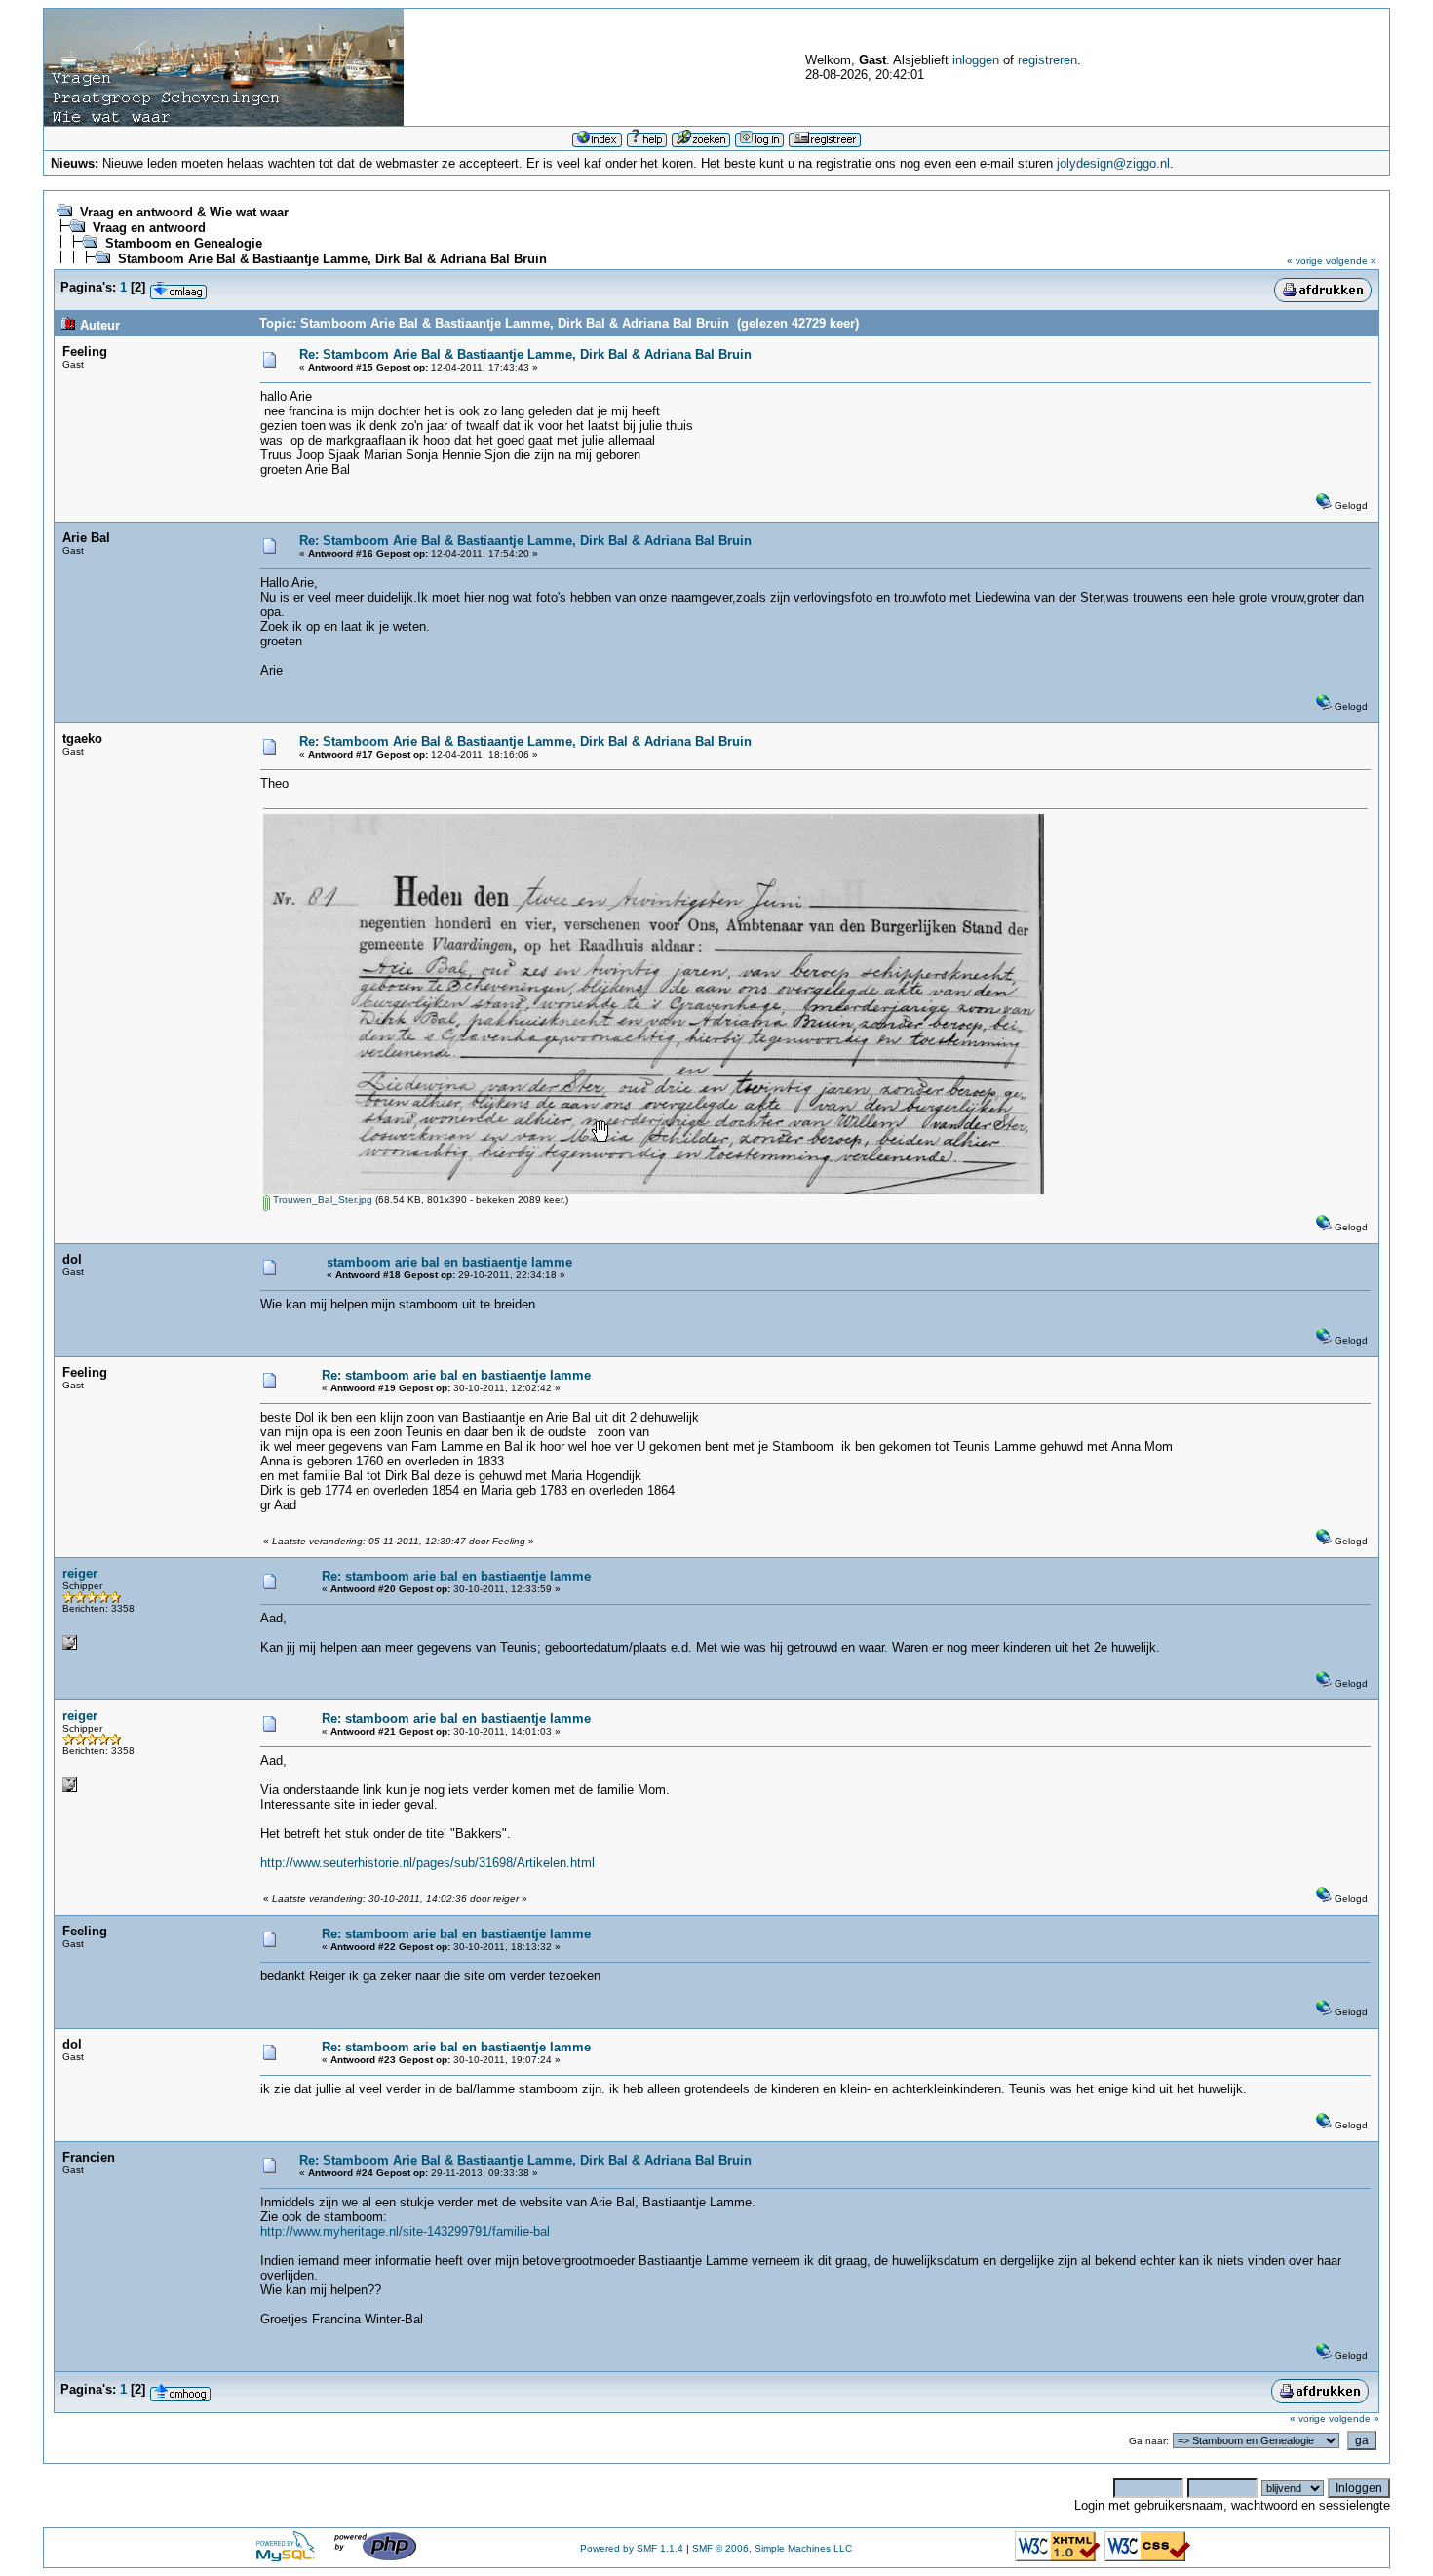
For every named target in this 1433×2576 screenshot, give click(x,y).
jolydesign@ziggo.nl (1113, 163)
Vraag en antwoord (149, 228)
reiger (80, 1573)
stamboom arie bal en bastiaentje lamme (449, 1262)
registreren (1047, 60)
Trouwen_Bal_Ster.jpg (321, 1200)
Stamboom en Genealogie (184, 243)
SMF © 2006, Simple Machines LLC (772, 2548)
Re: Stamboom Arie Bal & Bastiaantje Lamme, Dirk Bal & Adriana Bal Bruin (525, 354)
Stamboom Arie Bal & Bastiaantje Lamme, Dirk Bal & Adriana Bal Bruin (332, 259)
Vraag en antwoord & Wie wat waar (184, 212)
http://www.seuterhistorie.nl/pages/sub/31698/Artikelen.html (427, 1863)
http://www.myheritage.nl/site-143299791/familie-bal (405, 2231)
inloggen (976, 60)
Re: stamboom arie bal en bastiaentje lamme (456, 1375)
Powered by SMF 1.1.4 (632, 2548)
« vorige (1305, 261)
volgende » (1351, 261)
